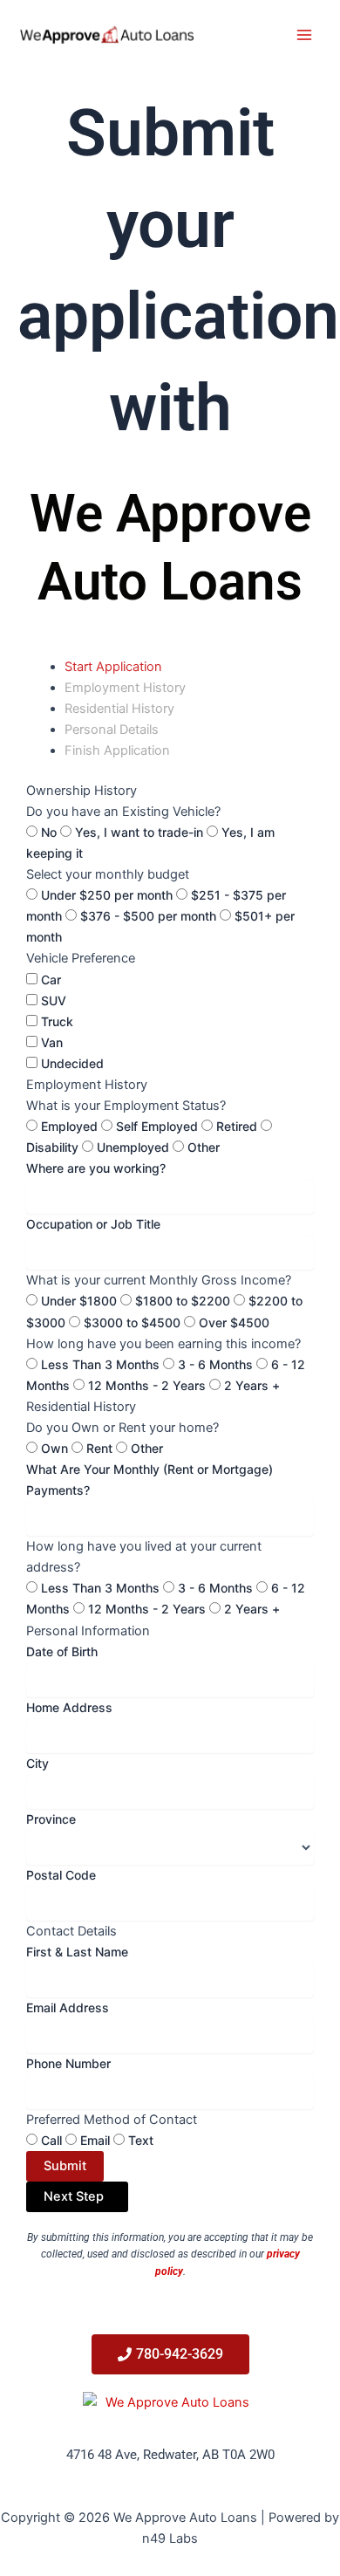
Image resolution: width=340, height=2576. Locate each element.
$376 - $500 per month (148, 916)
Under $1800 (79, 1301)
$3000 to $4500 (132, 1322)
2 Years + (252, 1385)
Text (141, 2140)
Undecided (72, 1063)
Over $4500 (234, 1322)
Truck (57, 1021)
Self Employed (157, 1126)
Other (204, 1147)
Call (51, 2140)
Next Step (77, 2196)
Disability (52, 1147)
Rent (99, 1448)
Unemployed (133, 1147)
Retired (237, 1126)
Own (54, 1448)
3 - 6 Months (215, 1364)
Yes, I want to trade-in (139, 832)
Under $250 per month (107, 895)
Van (52, 1042)
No (49, 832)
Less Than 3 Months (100, 1364)
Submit (65, 2166)
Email (95, 2140)
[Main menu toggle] (304, 35)
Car (51, 980)
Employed (69, 1126)
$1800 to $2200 (183, 1301)
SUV (54, 1000)
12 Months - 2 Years (147, 1385)
